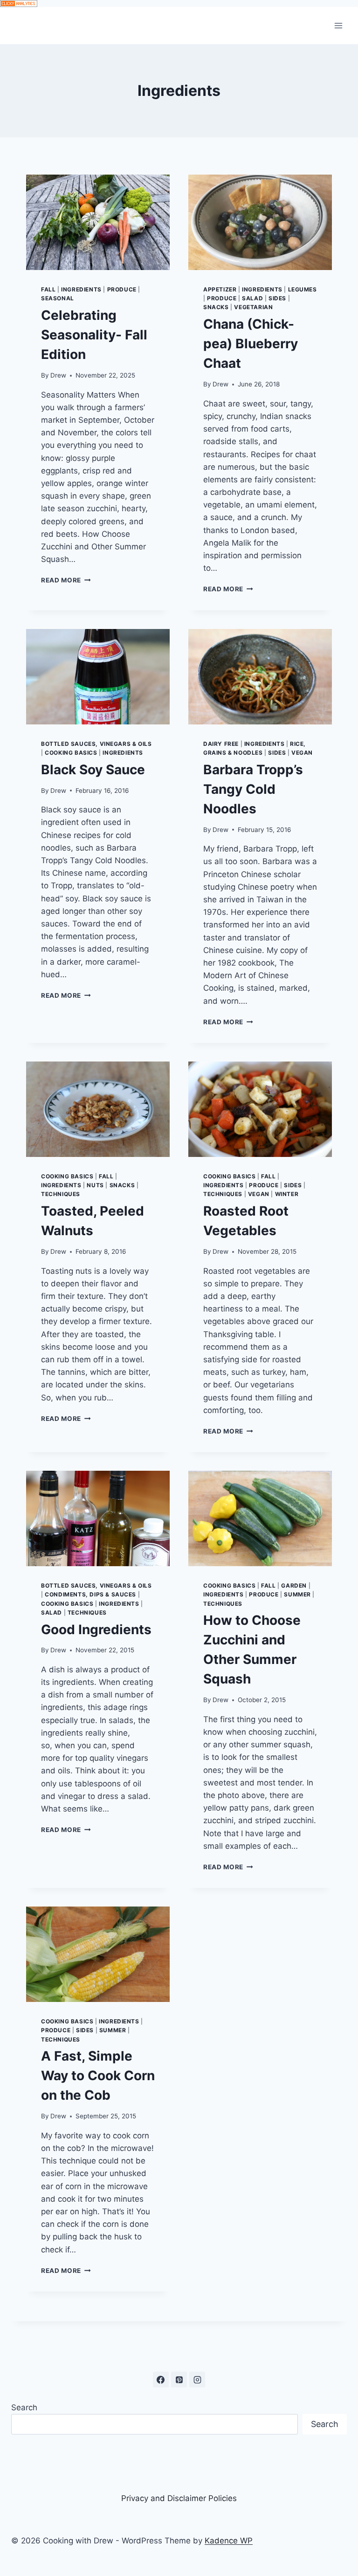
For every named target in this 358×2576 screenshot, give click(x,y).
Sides (277, 298)
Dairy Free (221, 744)
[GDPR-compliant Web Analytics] (179, 3)
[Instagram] (197, 2380)
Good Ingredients (96, 1629)
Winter (287, 1194)
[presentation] (98, 222)
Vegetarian (253, 307)
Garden (294, 1585)
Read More (64, 580)
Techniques (61, 1194)
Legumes (303, 289)
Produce (122, 289)
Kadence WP (229, 2541)
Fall (48, 289)
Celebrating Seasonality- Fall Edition (94, 335)
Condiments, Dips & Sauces (90, 1594)
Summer (297, 1594)
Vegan (302, 753)
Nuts (95, 1185)
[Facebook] (161, 2380)
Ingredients (81, 289)
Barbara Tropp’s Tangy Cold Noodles (253, 789)
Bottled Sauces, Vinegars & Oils (96, 744)
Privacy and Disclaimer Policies (179, 2498)
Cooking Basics (71, 753)
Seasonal (58, 298)
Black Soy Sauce (93, 770)
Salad (252, 298)
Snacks (216, 307)
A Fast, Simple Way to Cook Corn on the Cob (98, 2076)
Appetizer (220, 289)
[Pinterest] (179, 2380)
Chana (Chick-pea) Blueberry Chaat (251, 344)
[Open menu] (338, 25)
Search (24, 2407)
